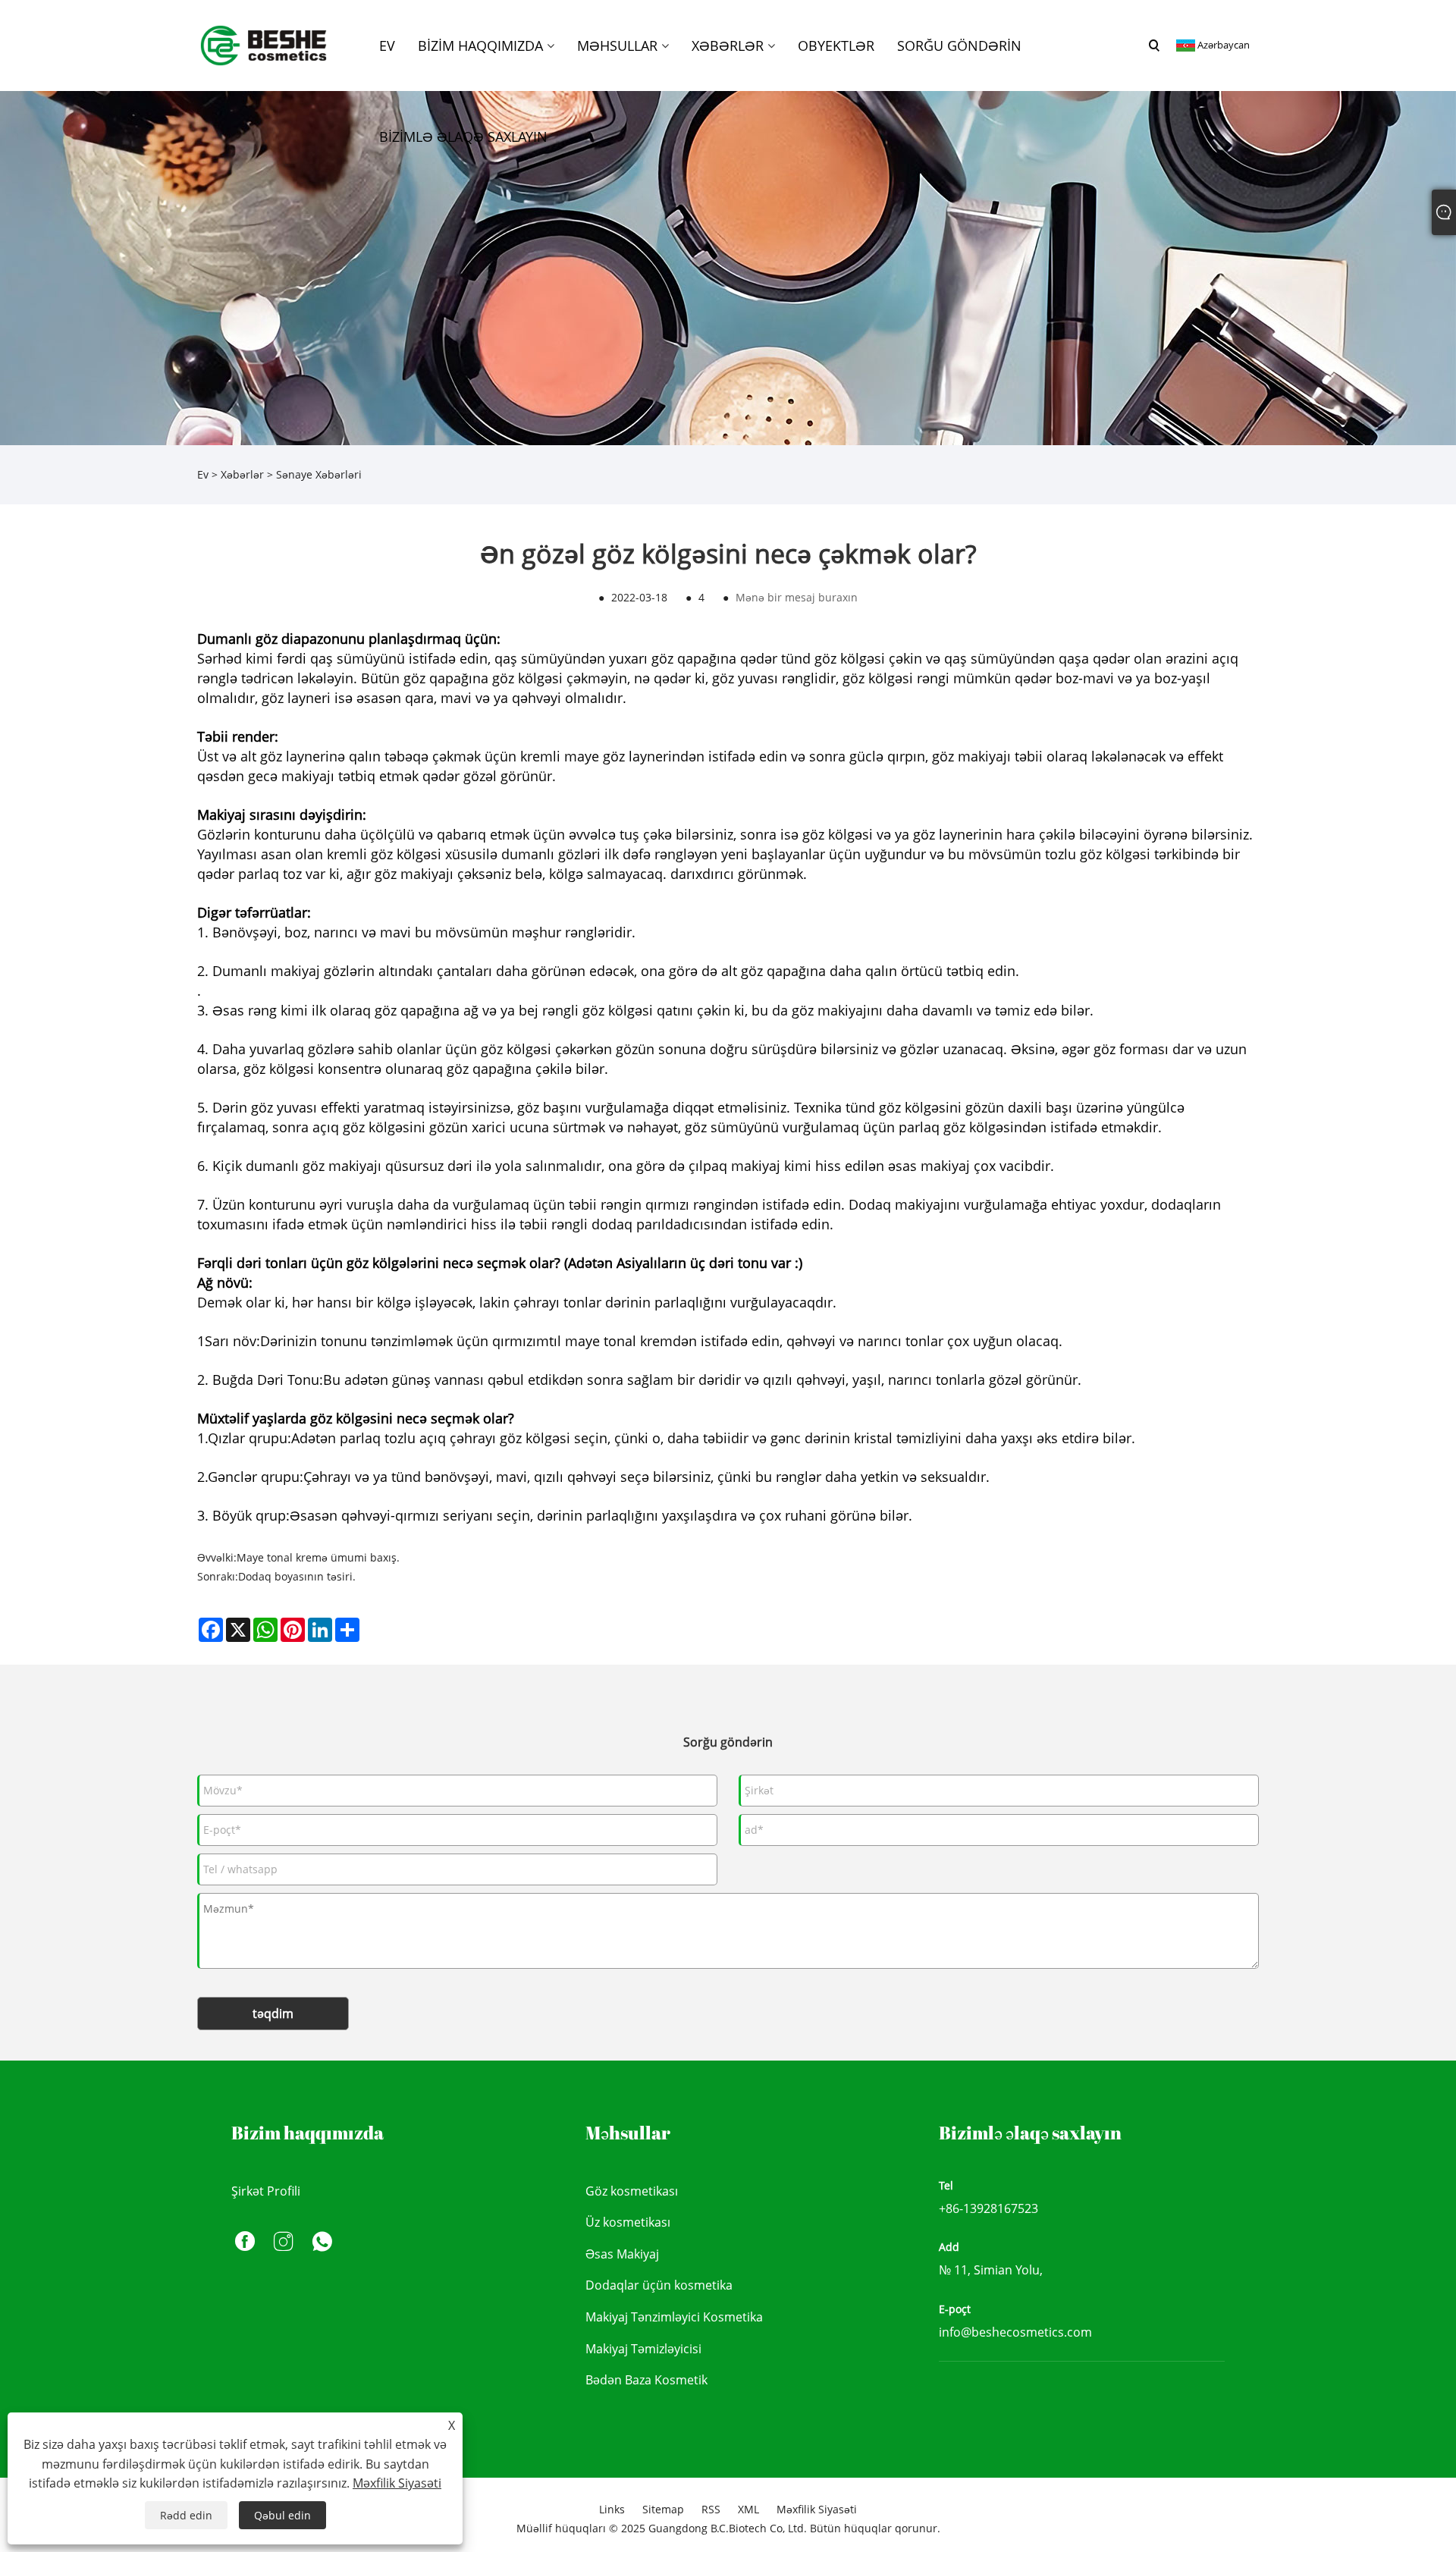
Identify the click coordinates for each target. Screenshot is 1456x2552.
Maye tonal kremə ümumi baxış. (318, 1557)
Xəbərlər (242, 474)
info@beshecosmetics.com (1015, 2332)
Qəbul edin (282, 2515)
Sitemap (663, 2509)
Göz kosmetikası (632, 2191)
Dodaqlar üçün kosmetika (659, 2285)
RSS (711, 2509)
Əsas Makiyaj (622, 2254)
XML (748, 2509)
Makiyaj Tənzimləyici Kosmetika (674, 2317)
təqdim (273, 2014)
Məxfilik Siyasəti (817, 2509)
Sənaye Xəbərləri (319, 474)
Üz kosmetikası (628, 2222)
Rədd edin (186, 2515)
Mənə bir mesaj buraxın (797, 597)
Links (612, 2509)
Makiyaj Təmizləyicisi (643, 2349)
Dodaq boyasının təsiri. (297, 1576)
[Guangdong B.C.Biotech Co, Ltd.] (265, 44)
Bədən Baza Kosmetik (646, 2380)
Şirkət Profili (266, 2191)
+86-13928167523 (988, 2208)
